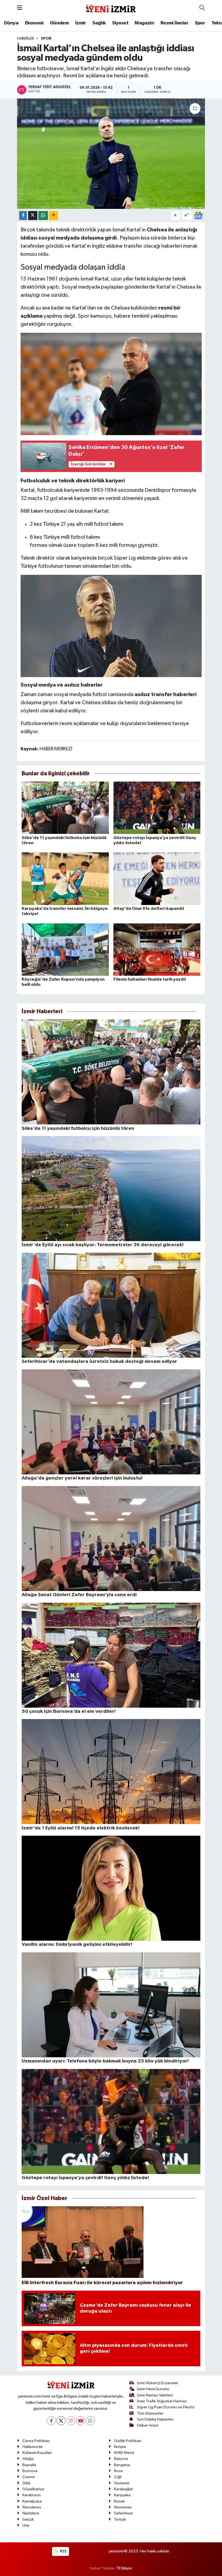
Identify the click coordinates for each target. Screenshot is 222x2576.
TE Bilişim (124, 2568)
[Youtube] (81, 2421)
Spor (200, 23)
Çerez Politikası (36, 2441)
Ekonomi (34, 23)
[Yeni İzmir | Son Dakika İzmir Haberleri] (111, 8)
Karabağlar (124, 2489)
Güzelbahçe (33, 2489)
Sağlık (99, 23)
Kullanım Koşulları (37, 2453)
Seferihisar (123, 2513)
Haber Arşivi (148, 2425)
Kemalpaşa (32, 2501)
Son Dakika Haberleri (155, 2419)
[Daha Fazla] (53, 216)
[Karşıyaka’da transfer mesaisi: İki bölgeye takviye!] (65, 879)
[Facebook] (51, 2421)
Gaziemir (122, 2483)
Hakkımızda (32, 2447)
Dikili (26, 2483)
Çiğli (118, 2477)
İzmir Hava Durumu (153, 2389)
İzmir (81, 23)
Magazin (144, 23)
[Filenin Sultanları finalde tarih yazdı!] (157, 949)
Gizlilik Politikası (128, 2441)
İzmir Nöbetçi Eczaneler (158, 2383)
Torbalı (120, 2519)
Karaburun (32, 2495)
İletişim (120, 2447)
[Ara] (202, 8)
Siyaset (120, 23)
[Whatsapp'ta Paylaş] (43, 216)
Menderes (32, 2507)
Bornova (30, 2471)
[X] (61, 2421)
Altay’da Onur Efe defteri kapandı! (149, 908)
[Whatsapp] (90, 2421)
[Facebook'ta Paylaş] (23, 216)
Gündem (59, 23)
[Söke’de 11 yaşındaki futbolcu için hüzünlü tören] (65, 808)
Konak (119, 2501)
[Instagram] (71, 2421)
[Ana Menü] (20, 8)
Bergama (122, 2465)
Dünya (11, 23)
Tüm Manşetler (150, 2413)
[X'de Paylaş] (33, 216)
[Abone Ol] (198, 215)
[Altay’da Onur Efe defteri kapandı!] (157, 879)
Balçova (121, 2459)
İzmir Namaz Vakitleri (155, 2395)
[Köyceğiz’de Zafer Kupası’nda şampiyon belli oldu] (65, 949)
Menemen (123, 2507)
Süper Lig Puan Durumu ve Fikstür (166, 2407)
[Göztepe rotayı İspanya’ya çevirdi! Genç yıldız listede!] (157, 808)
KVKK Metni (124, 2453)
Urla (26, 2525)
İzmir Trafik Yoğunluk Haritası (162, 2401)
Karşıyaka (122, 2495)
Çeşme (29, 2477)
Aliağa (28, 2459)
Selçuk (28, 2519)
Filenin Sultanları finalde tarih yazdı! (150, 979)
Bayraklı (29, 2465)
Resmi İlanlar (174, 23)
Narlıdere (31, 2513)
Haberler (26, 39)
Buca (118, 2471)
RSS (63, 2551)
